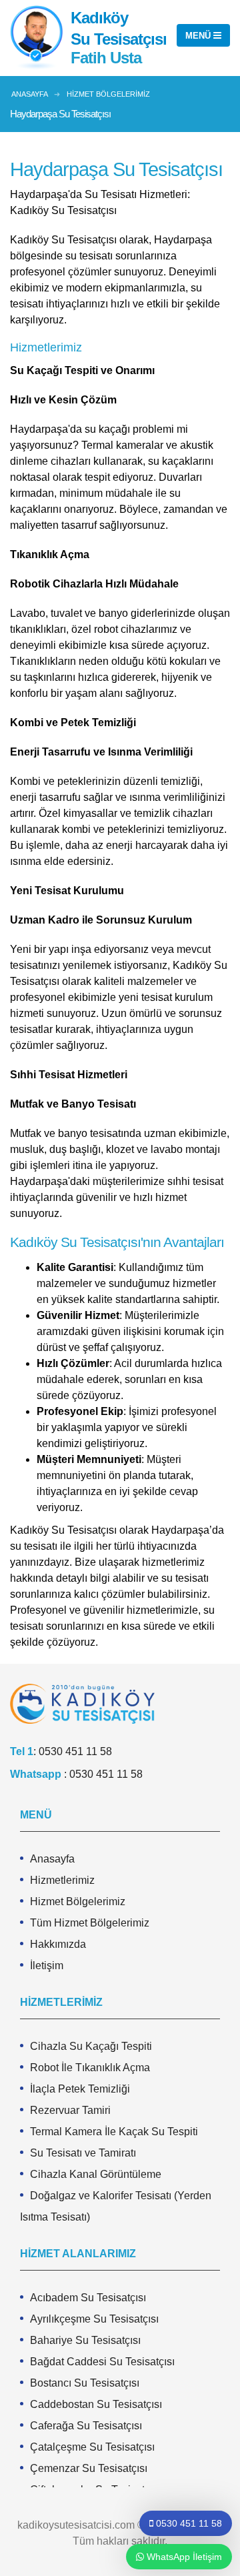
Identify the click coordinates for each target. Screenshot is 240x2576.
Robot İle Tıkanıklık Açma (90, 2068)
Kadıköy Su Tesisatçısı (119, 28)
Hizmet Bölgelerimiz (78, 1901)
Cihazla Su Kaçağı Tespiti (91, 2046)
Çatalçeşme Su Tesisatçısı (92, 2447)
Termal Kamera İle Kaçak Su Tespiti (114, 2132)
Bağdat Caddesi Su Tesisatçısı (102, 2362)
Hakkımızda (58, 1944)
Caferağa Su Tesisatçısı (86, 2426)
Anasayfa (52, 1859)
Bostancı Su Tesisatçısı (85, 2383)
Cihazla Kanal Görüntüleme (96, 2174)
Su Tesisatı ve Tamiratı (83, 2153)
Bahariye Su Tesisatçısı (85, 2340)
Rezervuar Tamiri (70, 2110)
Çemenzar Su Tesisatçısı (89, 2468)
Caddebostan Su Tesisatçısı (96, 2404)
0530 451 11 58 (75, 1751)
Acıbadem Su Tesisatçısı (88, 2298)
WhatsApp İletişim (183, 2557)
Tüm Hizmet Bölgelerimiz (90, 1923)
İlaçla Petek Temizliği (80, 2089)
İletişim (47, 1966)
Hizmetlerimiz (62, 1880)
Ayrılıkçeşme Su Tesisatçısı (94, 2319)
